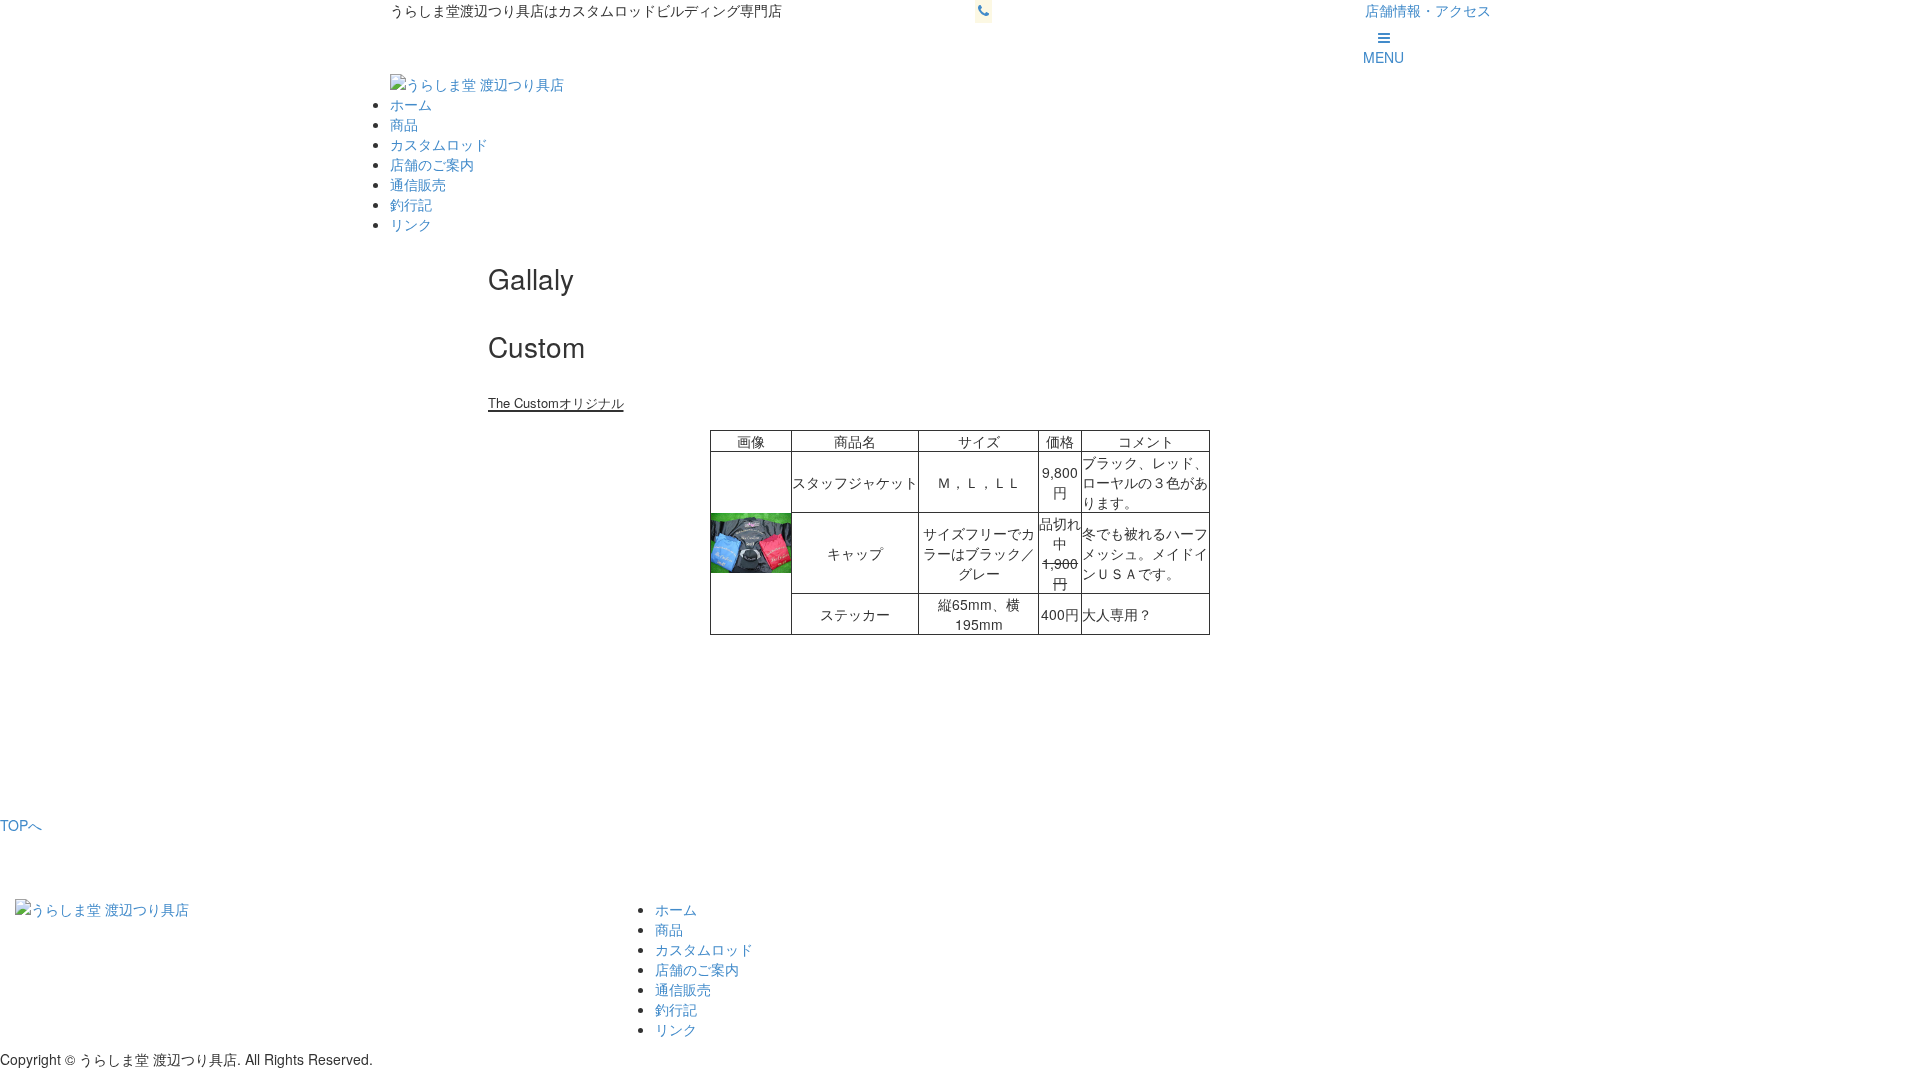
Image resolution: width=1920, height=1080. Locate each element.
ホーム (411, 104)
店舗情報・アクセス (1428, 10)
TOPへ (21, 825)
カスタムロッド (439, 144)
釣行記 (411, 204)
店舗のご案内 (432, 164)
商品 (404, 124)
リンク (411, 224)
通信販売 (418, 184)
